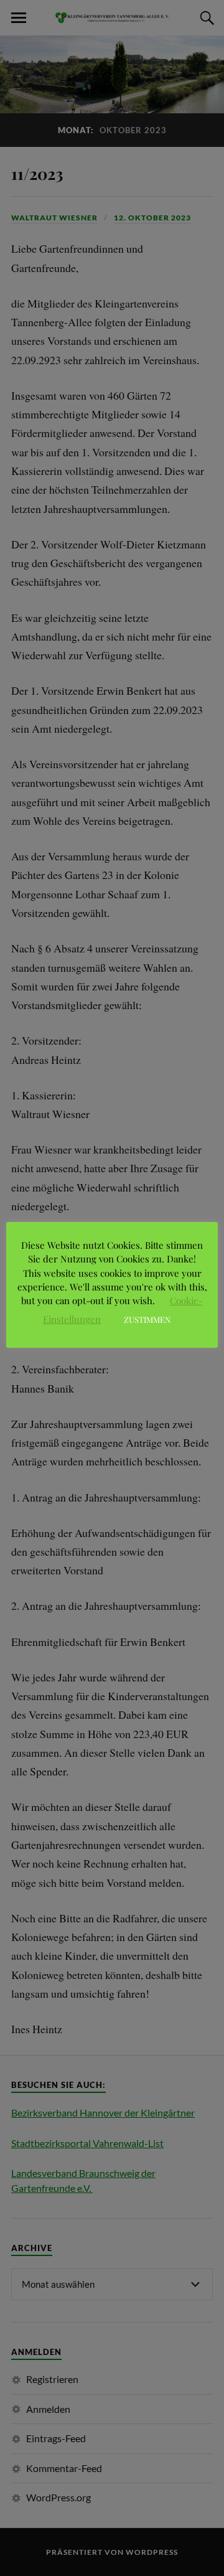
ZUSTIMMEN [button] (147, 1319)
